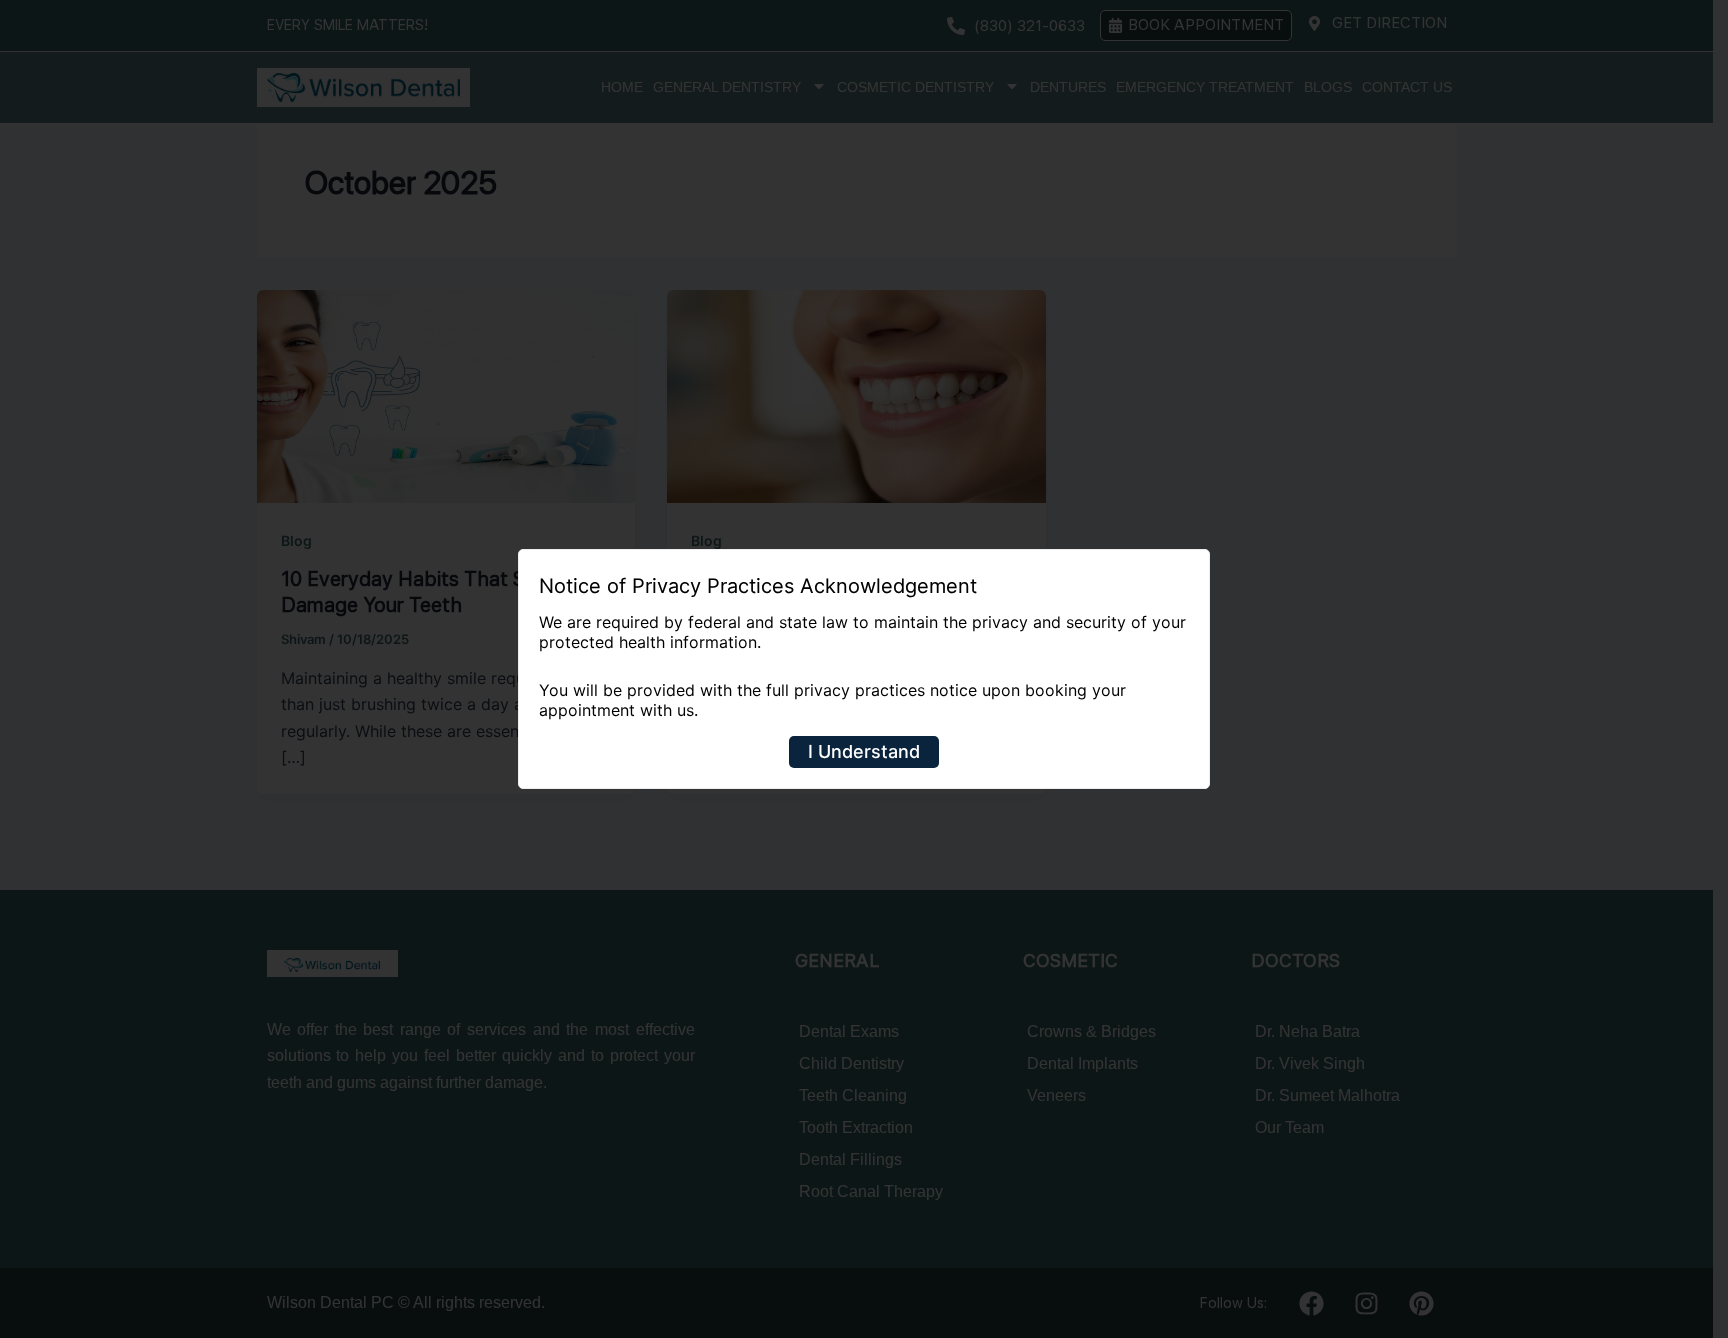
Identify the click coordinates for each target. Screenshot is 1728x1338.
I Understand (864, 751)
